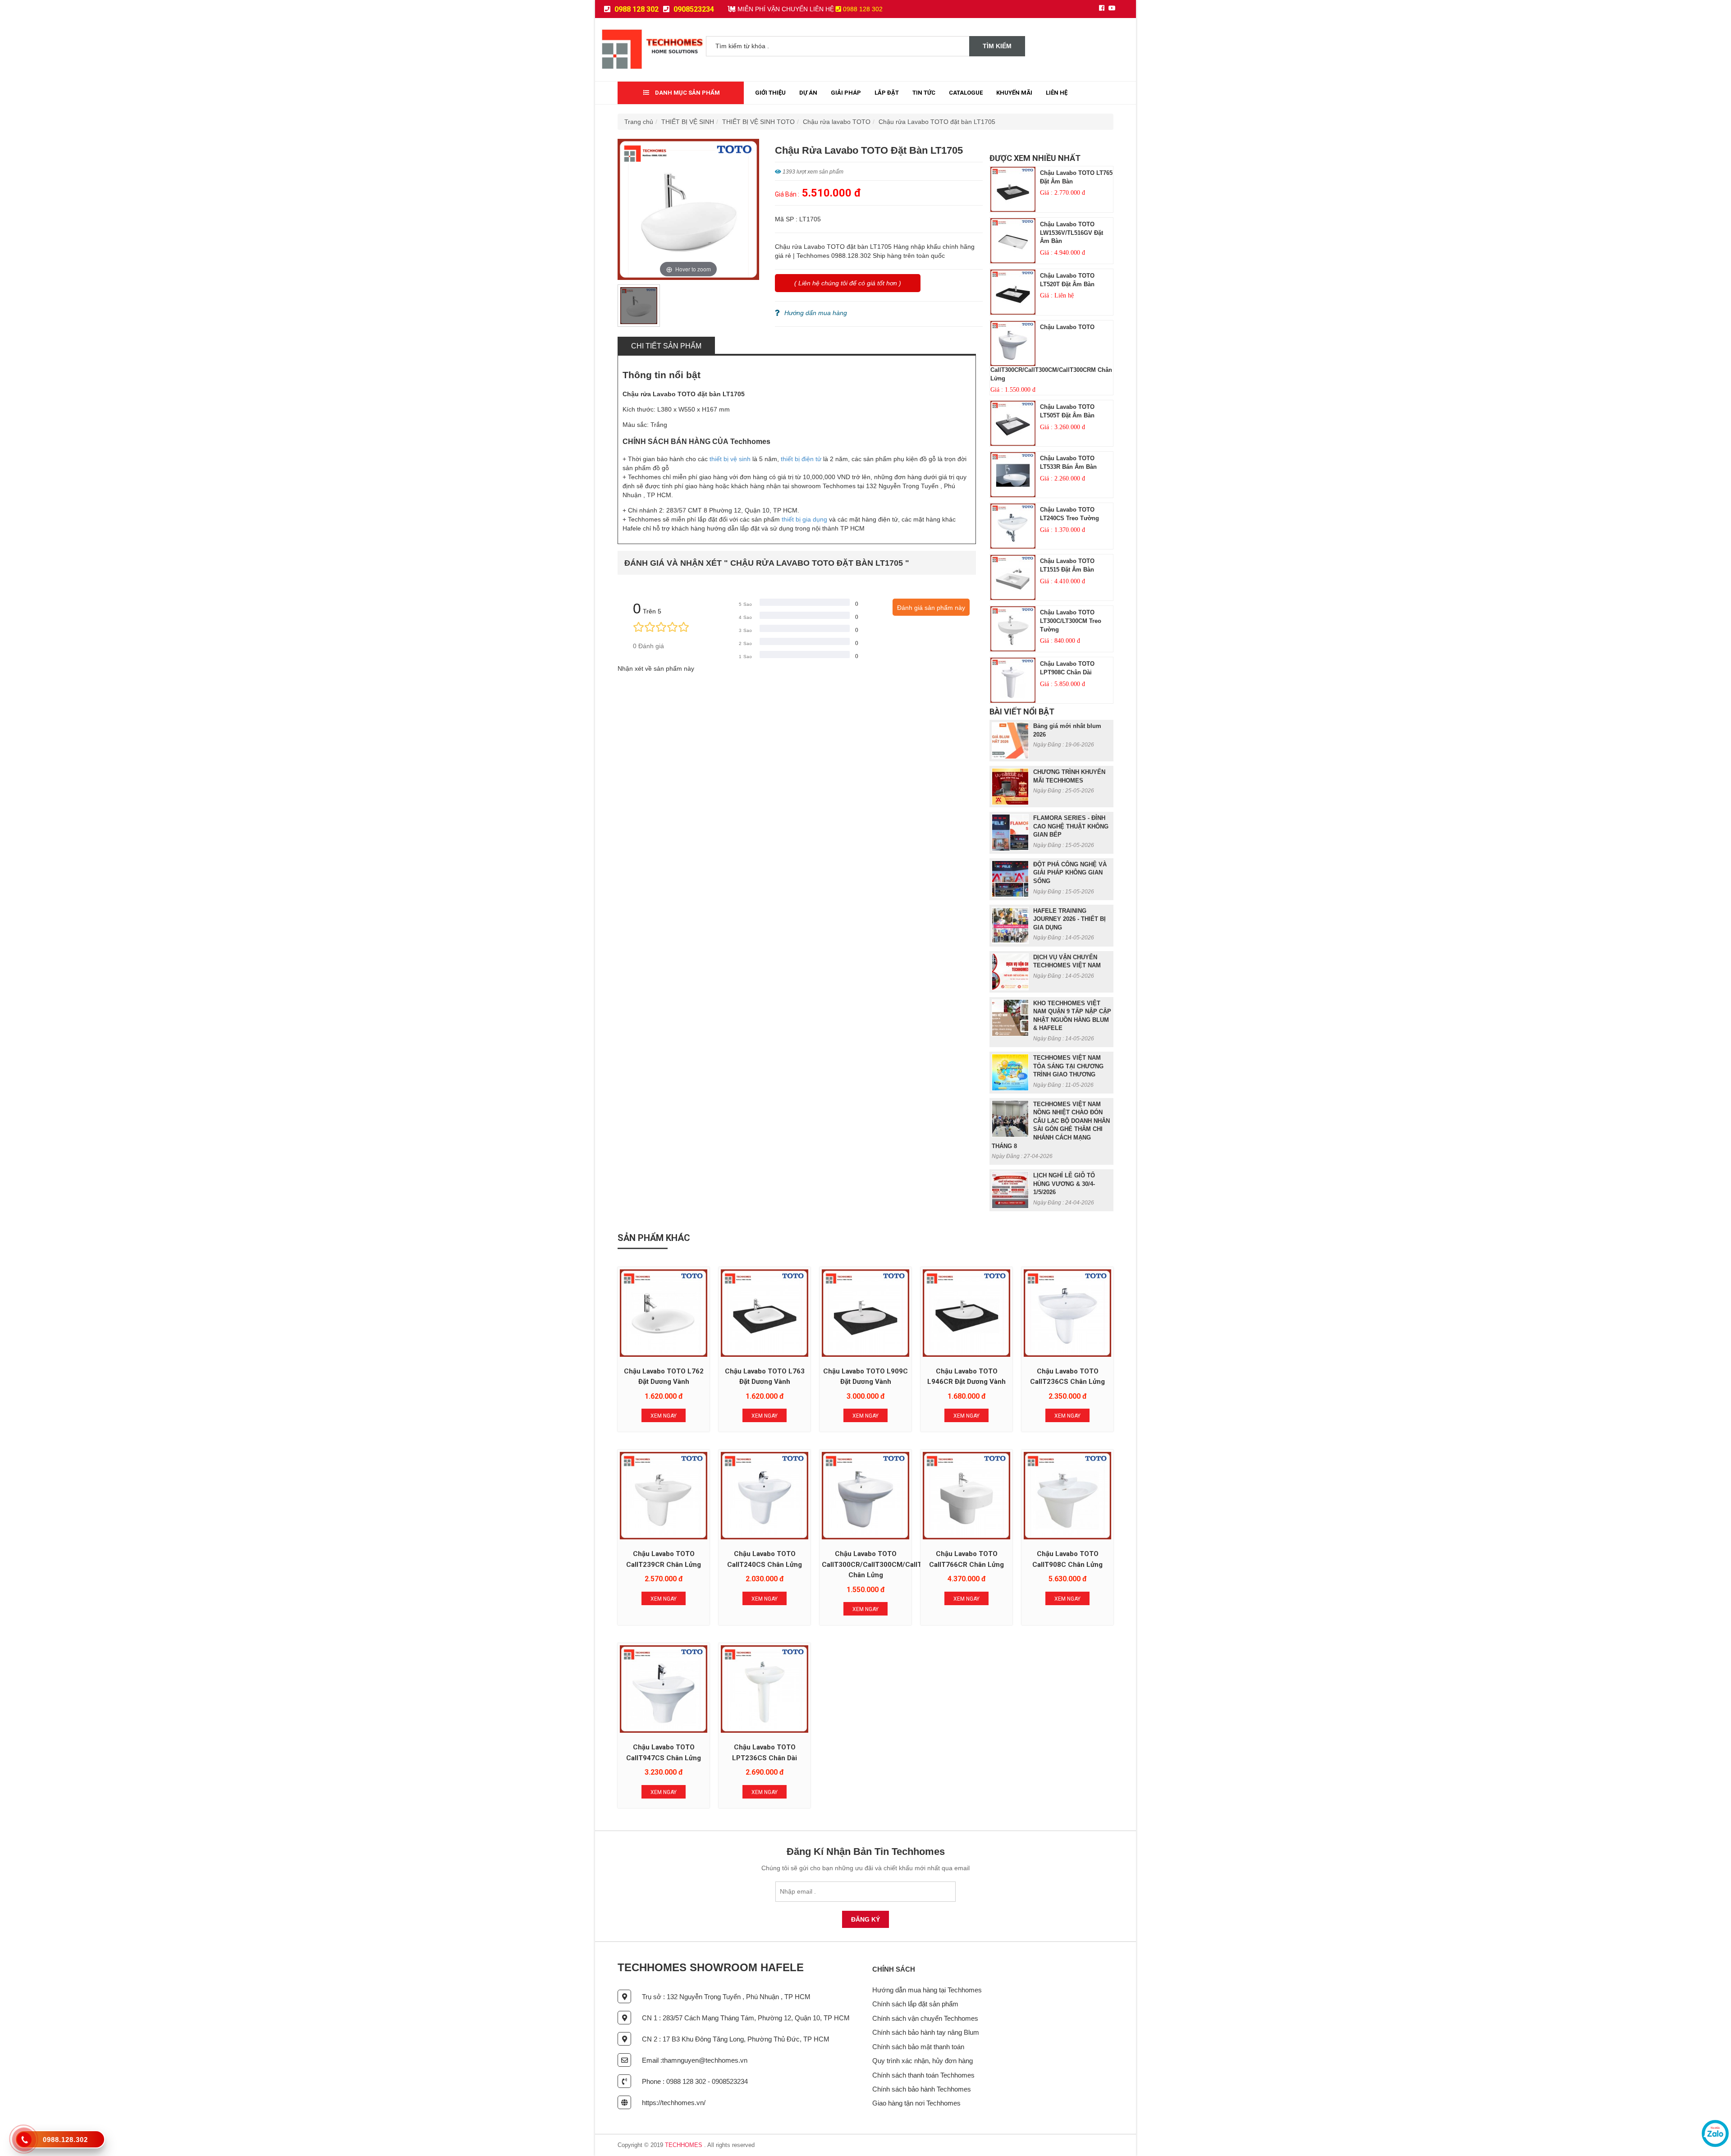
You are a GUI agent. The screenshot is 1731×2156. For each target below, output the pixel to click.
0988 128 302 (636, 9)
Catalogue (966, 93)
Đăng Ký (865, 1919)
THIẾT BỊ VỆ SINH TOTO (758, 122)
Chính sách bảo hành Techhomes (922, 2089)
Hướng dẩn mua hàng (816, 313)
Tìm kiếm (997, 46)
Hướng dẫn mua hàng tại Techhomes (927, 1990)
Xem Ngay (664, 1416)
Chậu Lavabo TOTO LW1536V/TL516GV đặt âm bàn (1072, 233)
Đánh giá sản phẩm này (931, 608)
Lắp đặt (887, 93)
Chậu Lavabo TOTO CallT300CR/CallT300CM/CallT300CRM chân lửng (886, 1564)
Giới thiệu (770, 93)
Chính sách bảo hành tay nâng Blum (926, 2032)
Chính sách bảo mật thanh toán (918, 2047)
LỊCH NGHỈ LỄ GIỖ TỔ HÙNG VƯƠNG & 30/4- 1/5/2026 (1064, 1184)
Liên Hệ (1057, 93)
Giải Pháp (846, 93)
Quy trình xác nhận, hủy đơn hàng (923, 2061)
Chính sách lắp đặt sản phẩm (915, 2004)
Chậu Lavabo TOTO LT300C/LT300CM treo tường (1071, 621)
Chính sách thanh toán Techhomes (923, 2075)
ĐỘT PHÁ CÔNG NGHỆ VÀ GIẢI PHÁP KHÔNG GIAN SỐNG (1070, 873)
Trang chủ (639, 122)
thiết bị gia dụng (804, 519)
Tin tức (924, 93)
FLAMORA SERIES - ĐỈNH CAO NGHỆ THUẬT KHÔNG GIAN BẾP (1071, 826)
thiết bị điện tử (801, 459)
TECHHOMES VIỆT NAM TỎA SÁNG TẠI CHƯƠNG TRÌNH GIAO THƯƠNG (1068, 1066)
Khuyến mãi (1014, 93)
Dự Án (808, 93)
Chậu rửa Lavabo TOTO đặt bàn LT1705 (937, 122)
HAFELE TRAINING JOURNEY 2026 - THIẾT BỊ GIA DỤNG (1069, 919)
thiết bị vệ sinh (730, 459)
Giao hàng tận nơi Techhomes (916, 2103)
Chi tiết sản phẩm (666, 346)
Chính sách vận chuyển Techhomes (925, 2018)
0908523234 (693, 9)
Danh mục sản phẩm (687, 93)
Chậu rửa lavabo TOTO (837, 122)
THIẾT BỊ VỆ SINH (688, 122)
